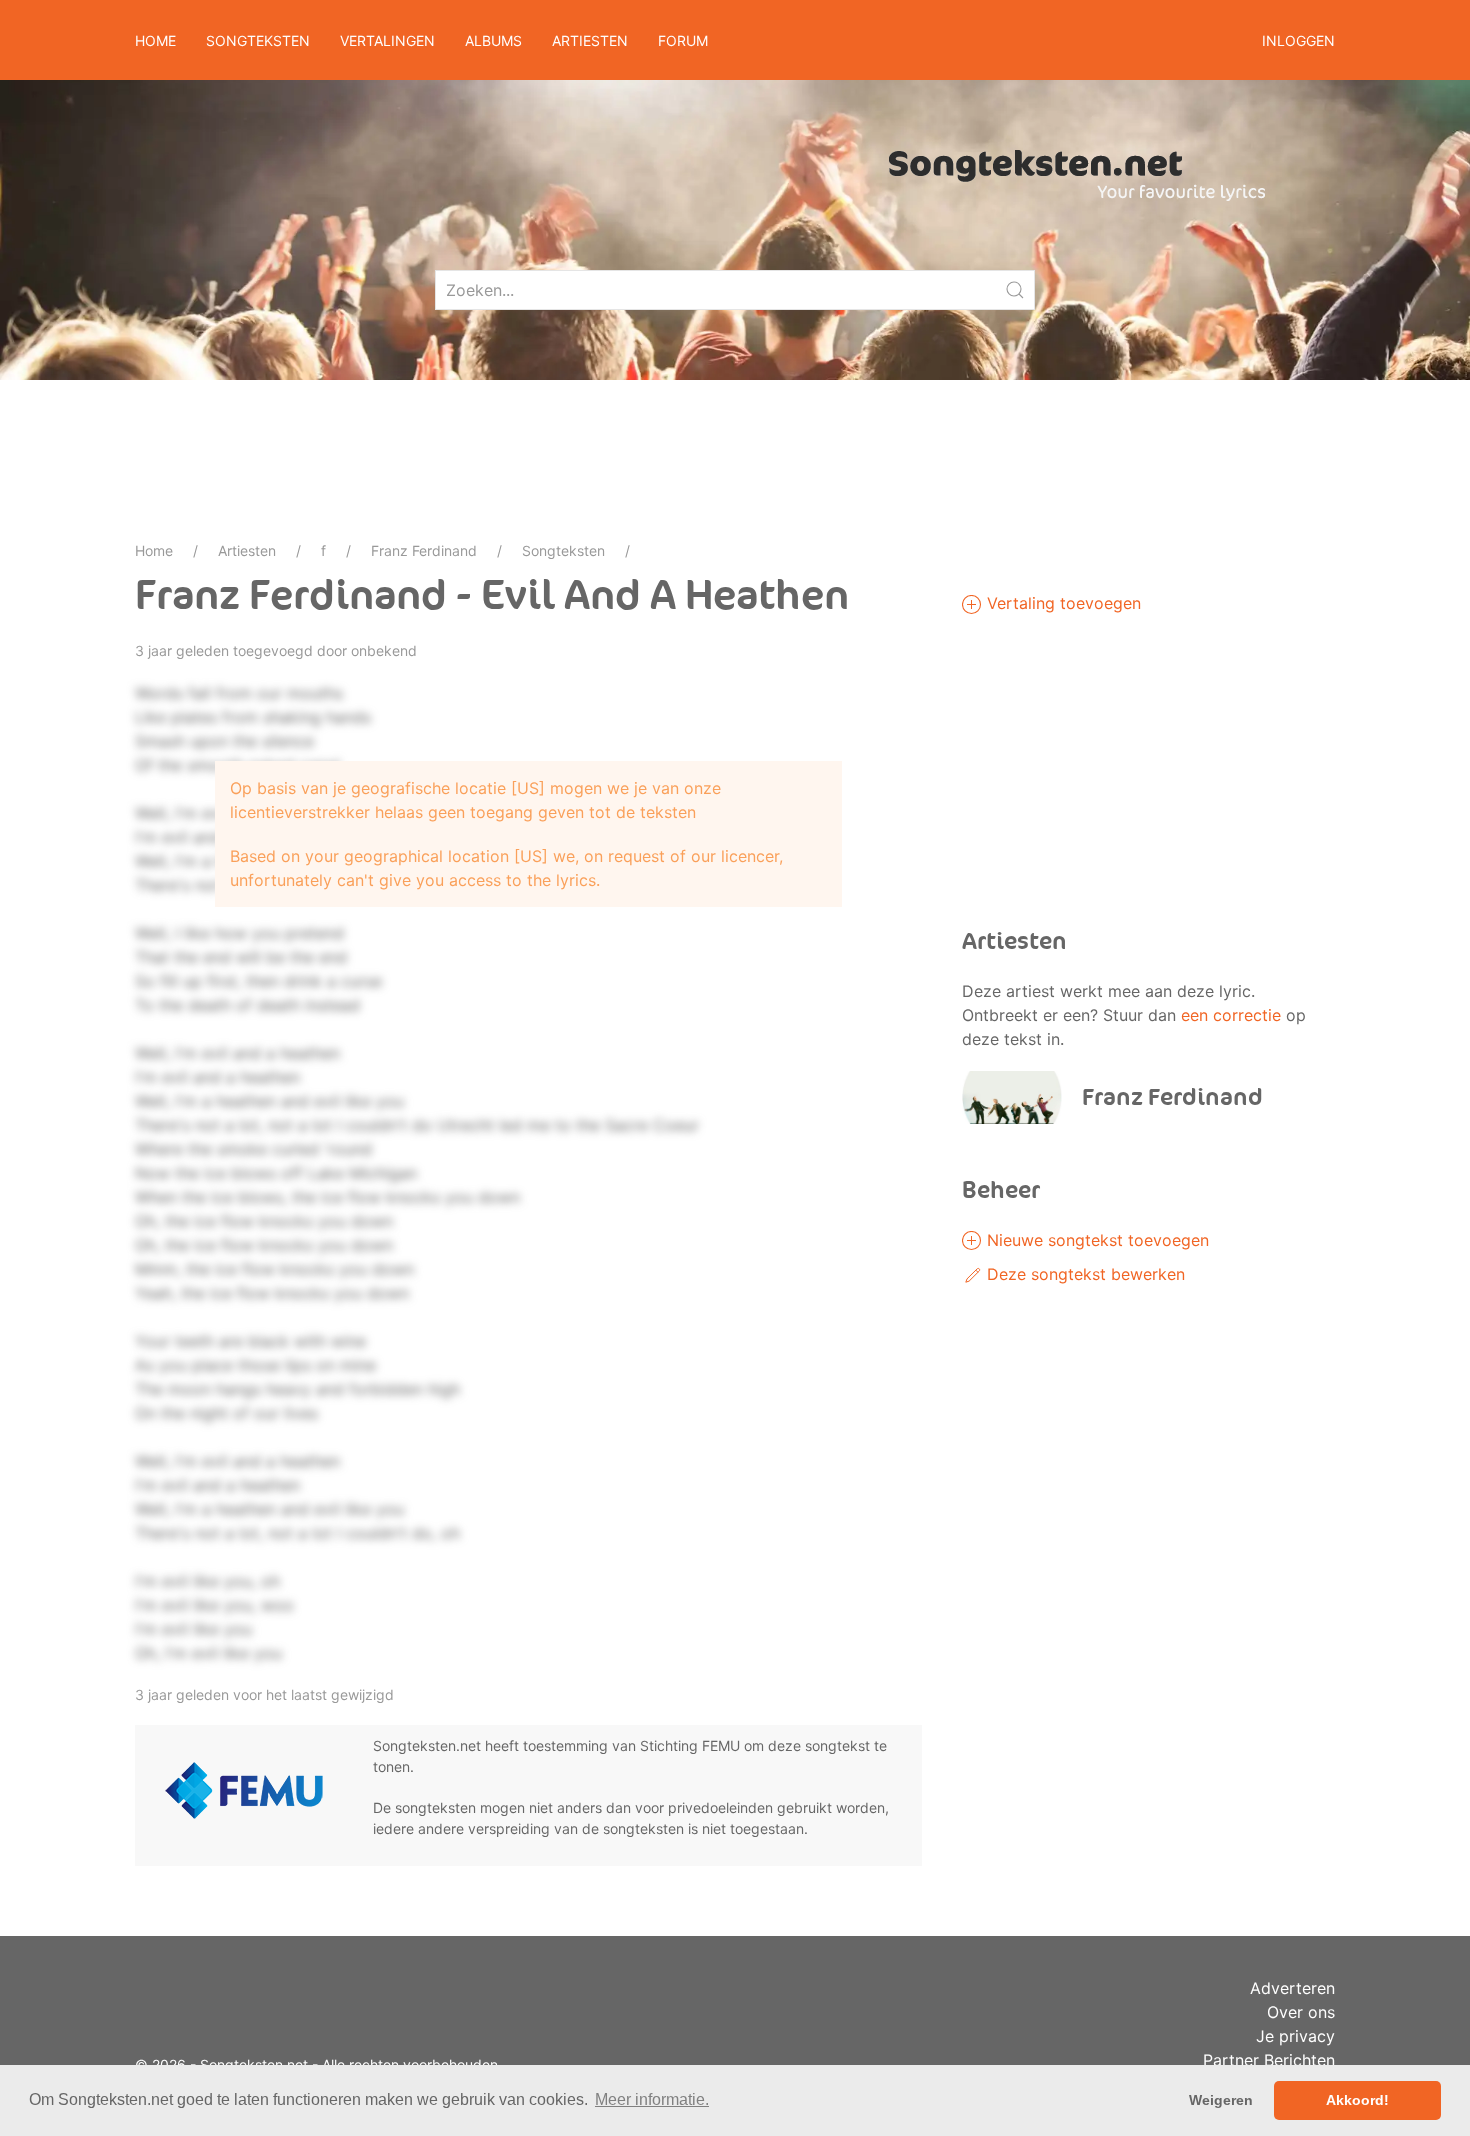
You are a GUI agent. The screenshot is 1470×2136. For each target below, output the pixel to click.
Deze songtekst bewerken (1083, 1274)
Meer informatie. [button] (652, 2099)
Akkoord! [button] (1357, 2100)
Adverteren (1292, 1988)
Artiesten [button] (590, 40)
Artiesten (247, 550)
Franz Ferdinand (424, 550)
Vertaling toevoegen (1061, 603)
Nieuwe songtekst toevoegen (1095, 1240)
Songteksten (563, 550)
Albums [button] (493, 40)
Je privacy (1295, 2036)
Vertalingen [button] (387, 40)
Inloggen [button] (1298, 40)
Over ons (1301, 2012)
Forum (683, 40)
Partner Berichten (1269, 2060)
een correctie (1231, 1015)
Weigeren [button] (1221, 2100)
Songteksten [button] (258, 40)
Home (155, 40)
